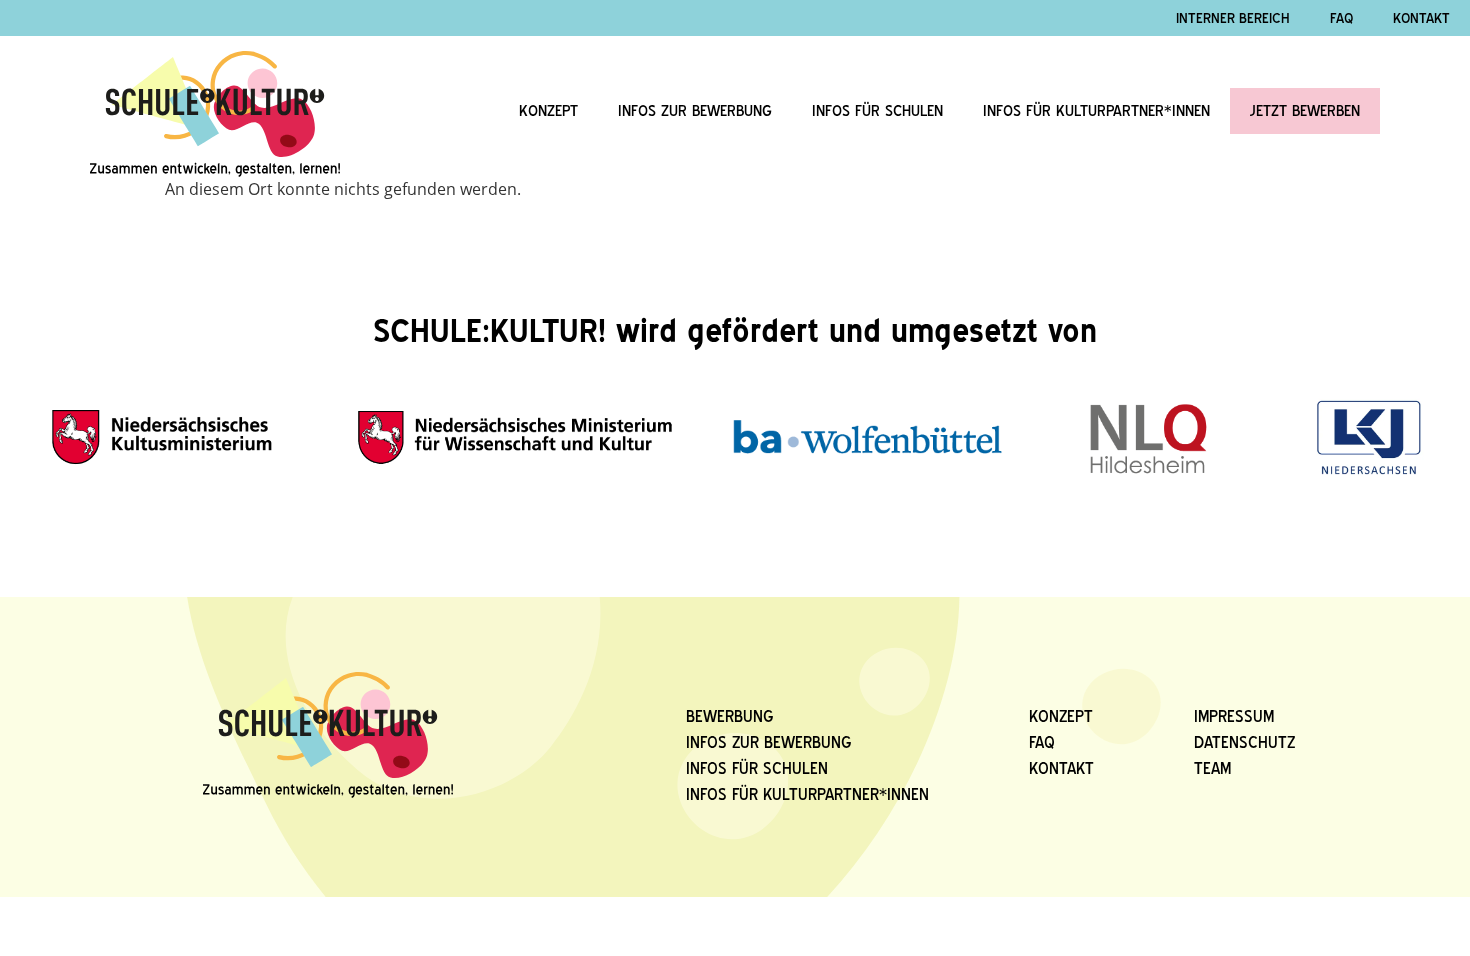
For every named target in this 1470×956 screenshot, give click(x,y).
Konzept (548, 111)
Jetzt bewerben (1305, 111)
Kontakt (1061, 768)
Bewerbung (730, 716)
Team (1212, 768)
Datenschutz (1244, 742)
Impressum (1234, 716)
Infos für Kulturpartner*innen (1096, 111)
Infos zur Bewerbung (695, 111)
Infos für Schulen (877, 111)
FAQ (1042, 742)
